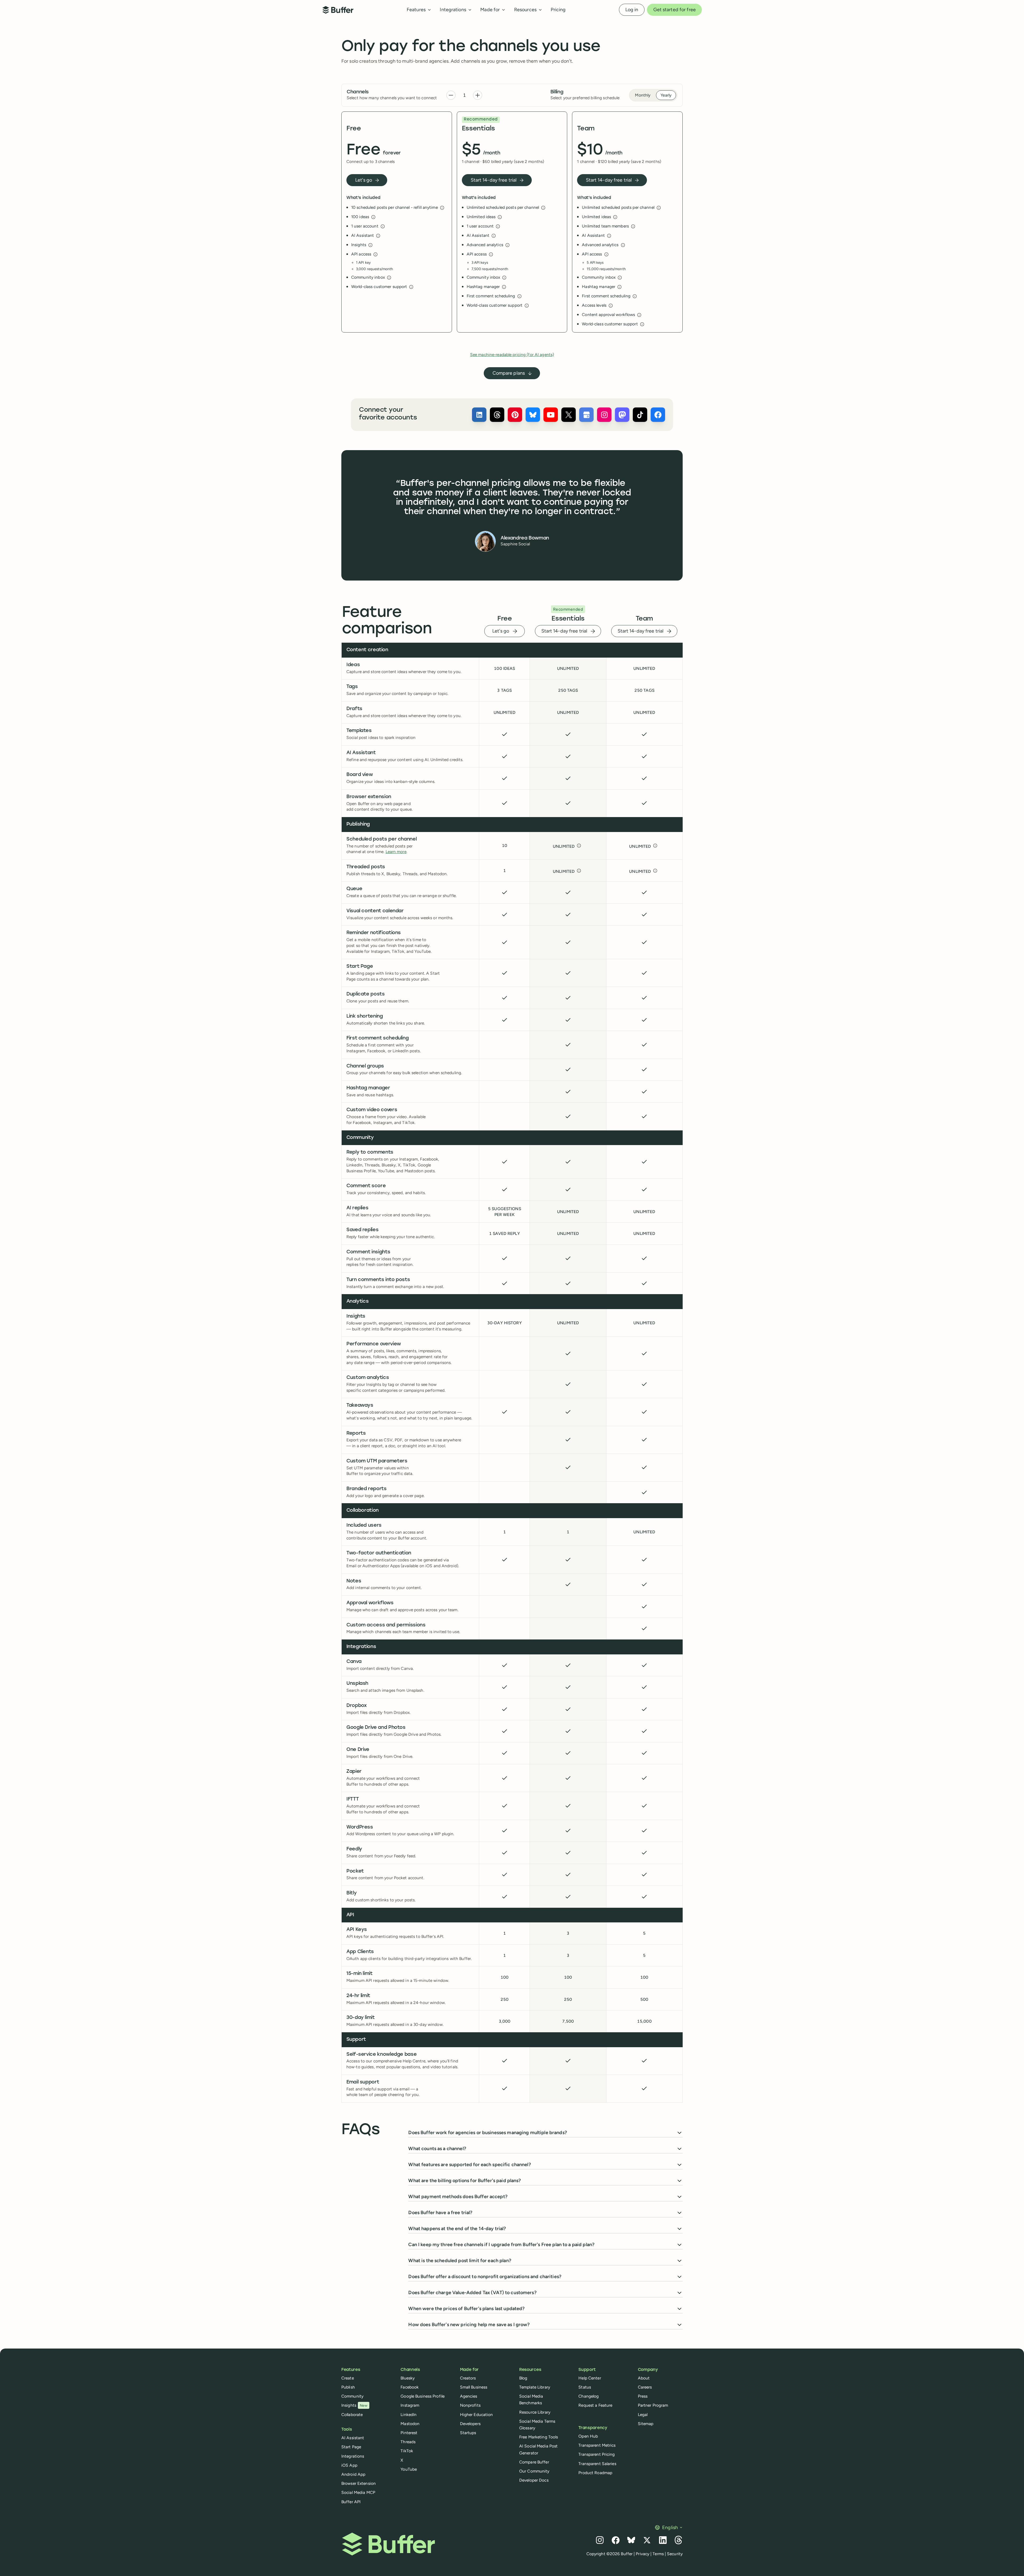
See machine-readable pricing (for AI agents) (512, 355)
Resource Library (535, 2412)
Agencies (469, 2396)
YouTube (409, 2469)
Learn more (396, 852)
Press (643, 2396)
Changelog (589, 2396)
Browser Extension (359, 2483)
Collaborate (352, 2415)
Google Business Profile (423, 2396)
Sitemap (646, 2424)
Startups (468, 2433)
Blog (523, 2378)
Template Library (535, 2387)
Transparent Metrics (597, 2445)
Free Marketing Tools (539, 2437)
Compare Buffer (534, 2462)
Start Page (351, 2447)
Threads (408, 2442)
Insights (354, 2405)
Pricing (558, 10)
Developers (470, 2424)
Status (585, 2387)
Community (352, 2396)
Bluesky (408, 2378)
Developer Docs (534, 2480)
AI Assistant (353, 2438)
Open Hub (588, 2436)
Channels (358, 92)
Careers (645, 2387)
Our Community (534, 2471)
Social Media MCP (358, 2492)
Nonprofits (470, 2405)
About (644, 2378)
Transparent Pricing (597, 2454)
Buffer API (351, 2502)
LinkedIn (409, 2415)
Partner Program (653, 2405)
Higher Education (477, 2415)
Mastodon (410, 2424)
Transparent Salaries (597, 2464)
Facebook (410, 2387)
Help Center (590, 2378)
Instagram (410, 2405)
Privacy (643, 2554)
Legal (643, 2415)
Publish (348, 2387)
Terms (658, 2554)
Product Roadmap (595, 2473)
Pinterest (409, 2433)
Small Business (474, 2387)
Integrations (353, 2456)
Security (675, 2554)
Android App (353, 2474)
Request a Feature (595, 2405)
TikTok (407, 2451)
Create (348, 2378)
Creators (468, 2378)
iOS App (349, 2465)
